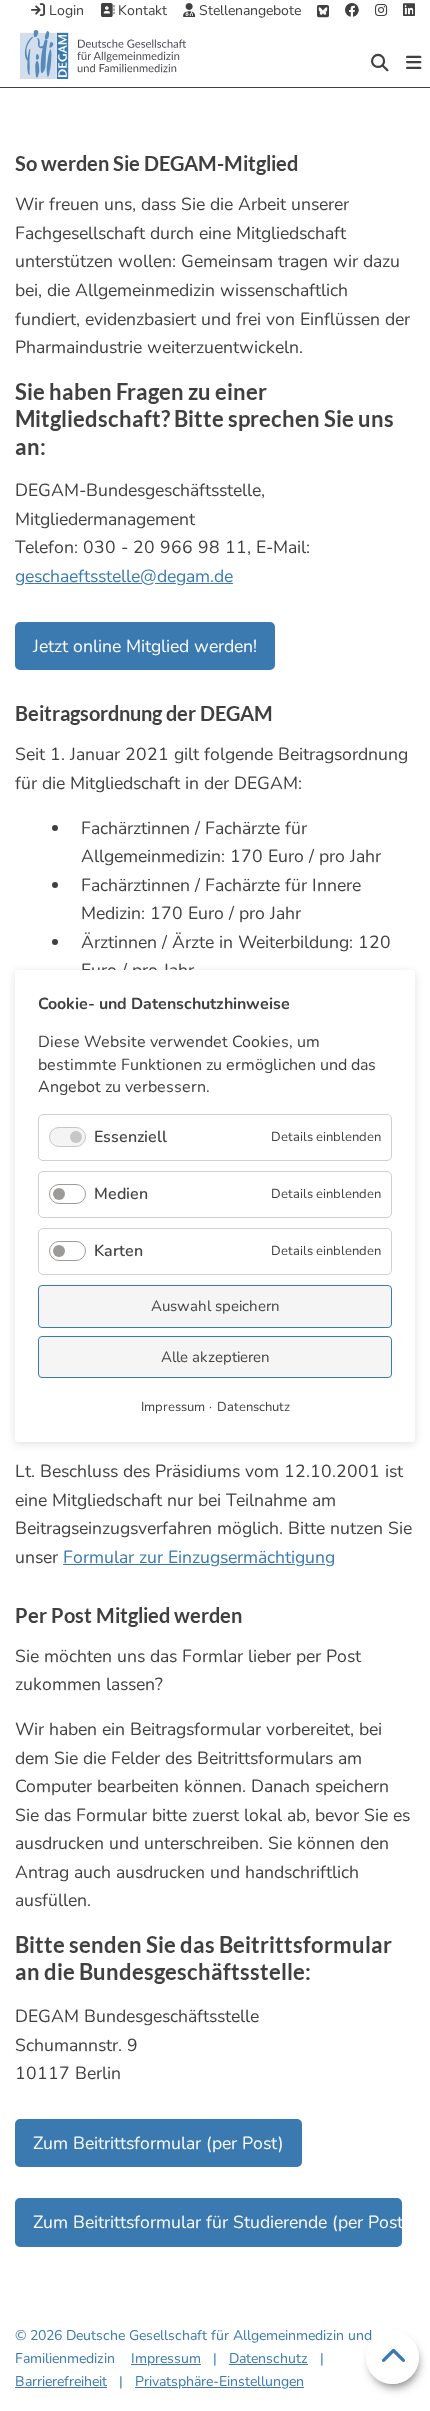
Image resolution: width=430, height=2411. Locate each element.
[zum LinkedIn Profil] (409, 11)
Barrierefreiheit (61, 2381)
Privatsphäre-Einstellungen (219, 2381)
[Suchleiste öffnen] (380, 63)
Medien (121, 1193)
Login (64, 10)
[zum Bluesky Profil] (323, 11)
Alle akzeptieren (215, 1356)
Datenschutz (268, 2358)
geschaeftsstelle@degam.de (124, 576)
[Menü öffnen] (413, 63)
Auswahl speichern (215, 1306)
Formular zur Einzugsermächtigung (199, 1557)
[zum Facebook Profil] (352, 11)
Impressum (166, 2358)
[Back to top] (393, 2358)
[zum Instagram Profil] (381, 11)
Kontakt (140, 10)
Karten (118, 1251)
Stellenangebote (248, 10)
